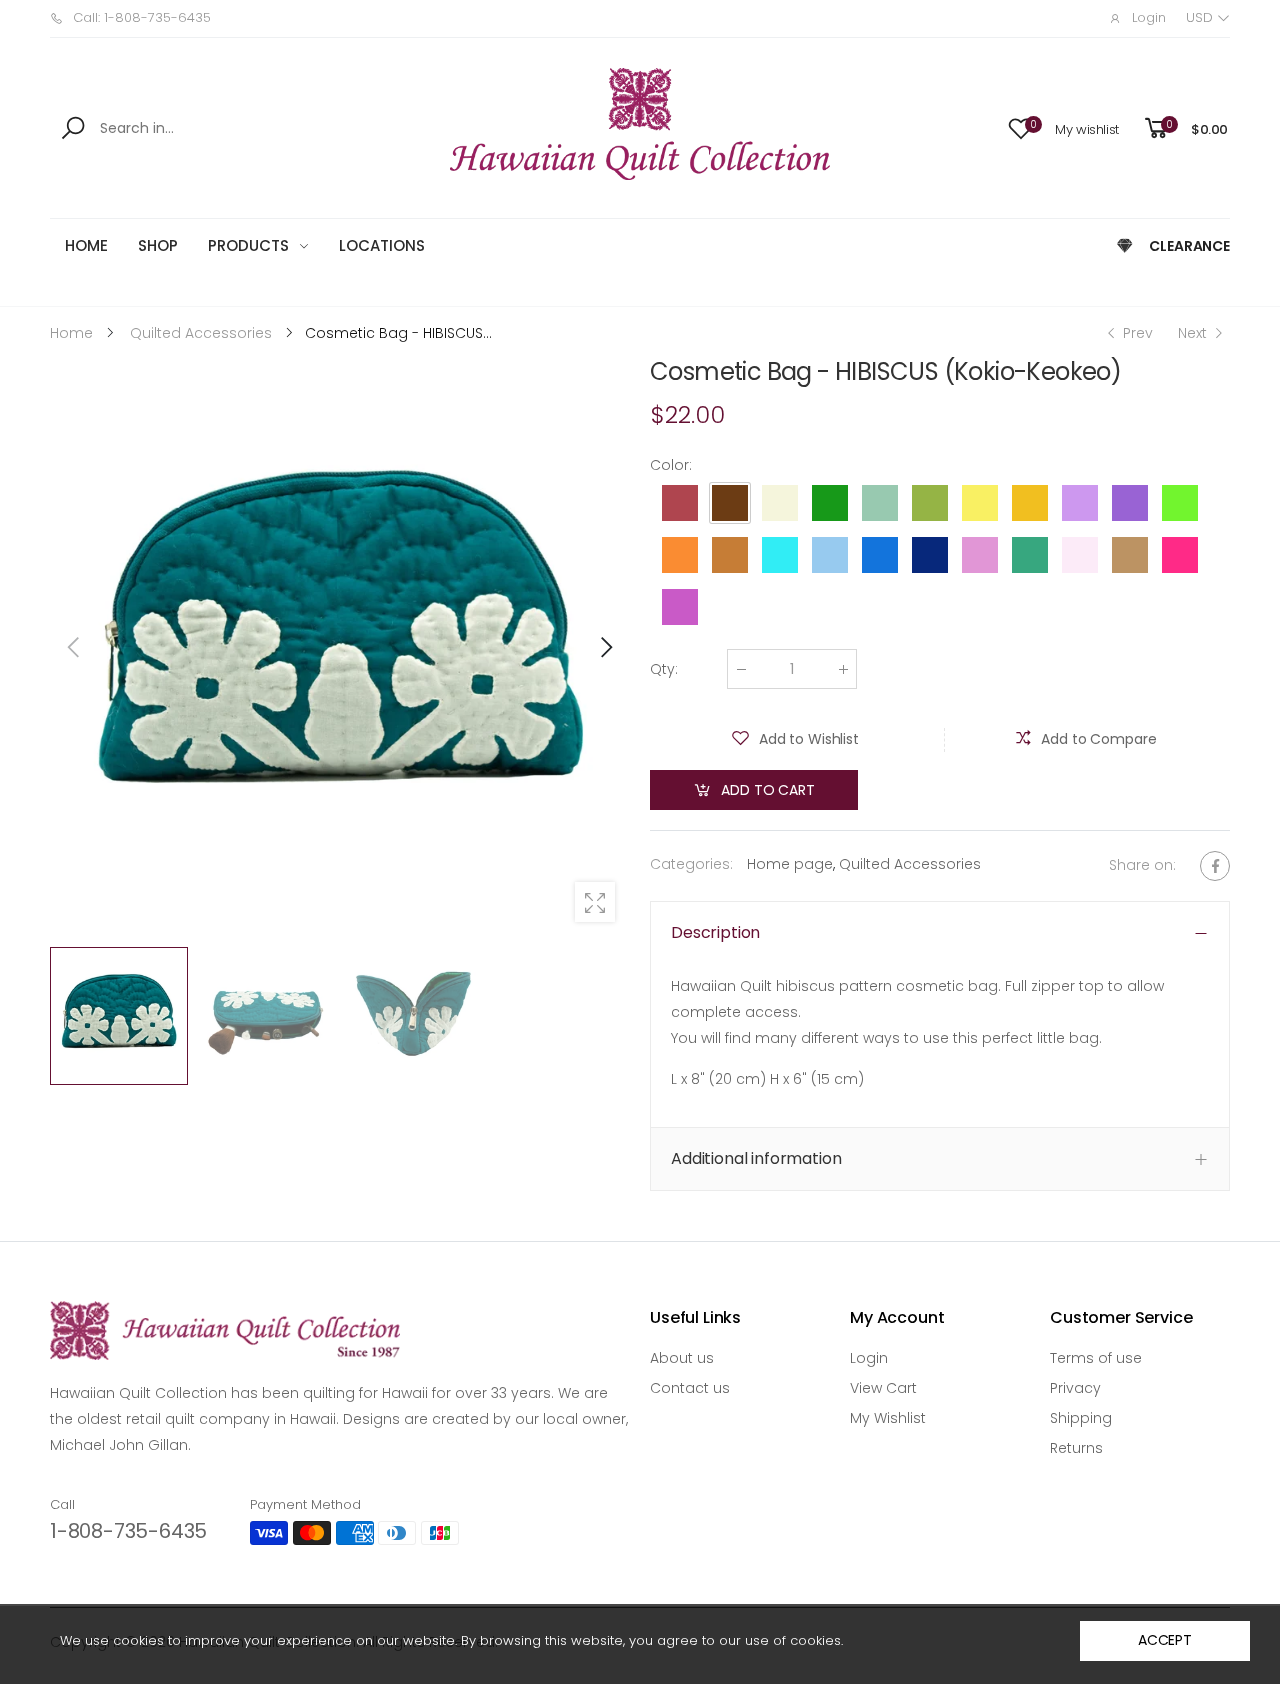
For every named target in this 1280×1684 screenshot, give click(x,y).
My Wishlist (888, 1418)
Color (671, 465)
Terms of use (1096, 1358)
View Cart (883, 1388)
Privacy (1075, 1388)
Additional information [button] (756, 1159)
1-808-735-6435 (128, 1531)
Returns (1076, 1448)
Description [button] (715, 932)
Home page (790, 864)
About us (682, 1358)
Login (869, 1358)
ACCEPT (1165, 1640)
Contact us (690, 1388)
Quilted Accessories (910, 864)
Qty (664, 669)
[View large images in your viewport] (595, 902)
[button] (605, 647)
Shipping (1081, 1418)
